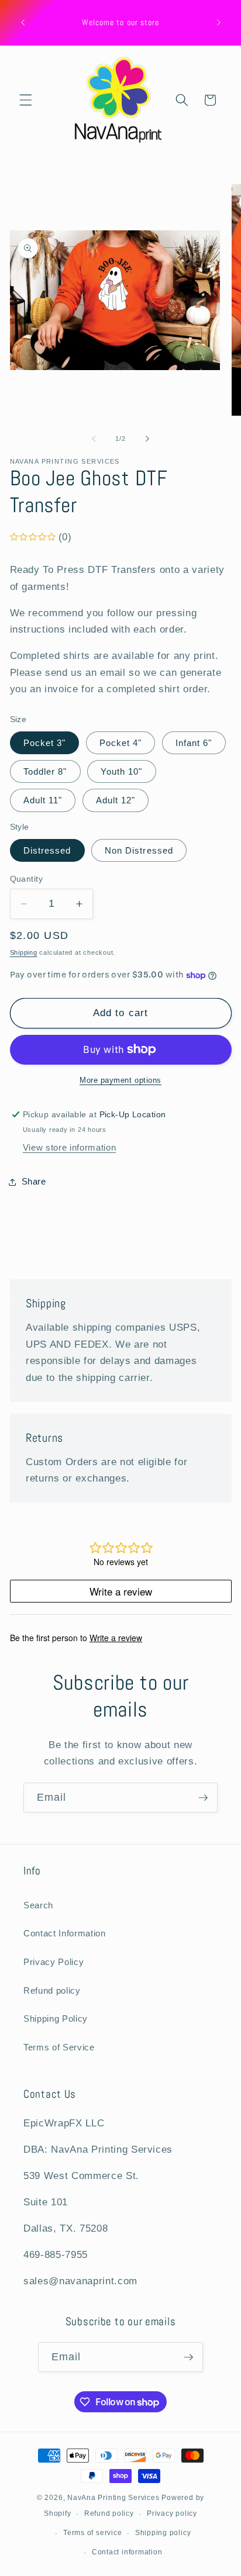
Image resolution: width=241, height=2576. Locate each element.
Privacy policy (172, 2513)
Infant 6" (194, 743)
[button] (26, 100)
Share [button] (34, 1181)
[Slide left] (94, 438)
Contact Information (65, 1933)
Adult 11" (43, 800)
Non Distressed (139, 850)
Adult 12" (116, 800)
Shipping (24, 952)
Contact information (127, 2552)
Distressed (47, 850)
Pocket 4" (121, 743)
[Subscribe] (203, 1798)
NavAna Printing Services (113, 2498)
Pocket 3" (45, 743)
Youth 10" (122, 771)
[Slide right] (147, 438)
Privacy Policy (54, 1962)
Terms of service (92, 2533)
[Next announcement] (219, 23)
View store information (70, 1147)
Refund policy (52, 1990)
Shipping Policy (56, 2019)
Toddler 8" (45, 771)
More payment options (120, 1080)
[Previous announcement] (23, 23)
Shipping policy (163, 2533)
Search (38, 1905)
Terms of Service (59, 2047)
